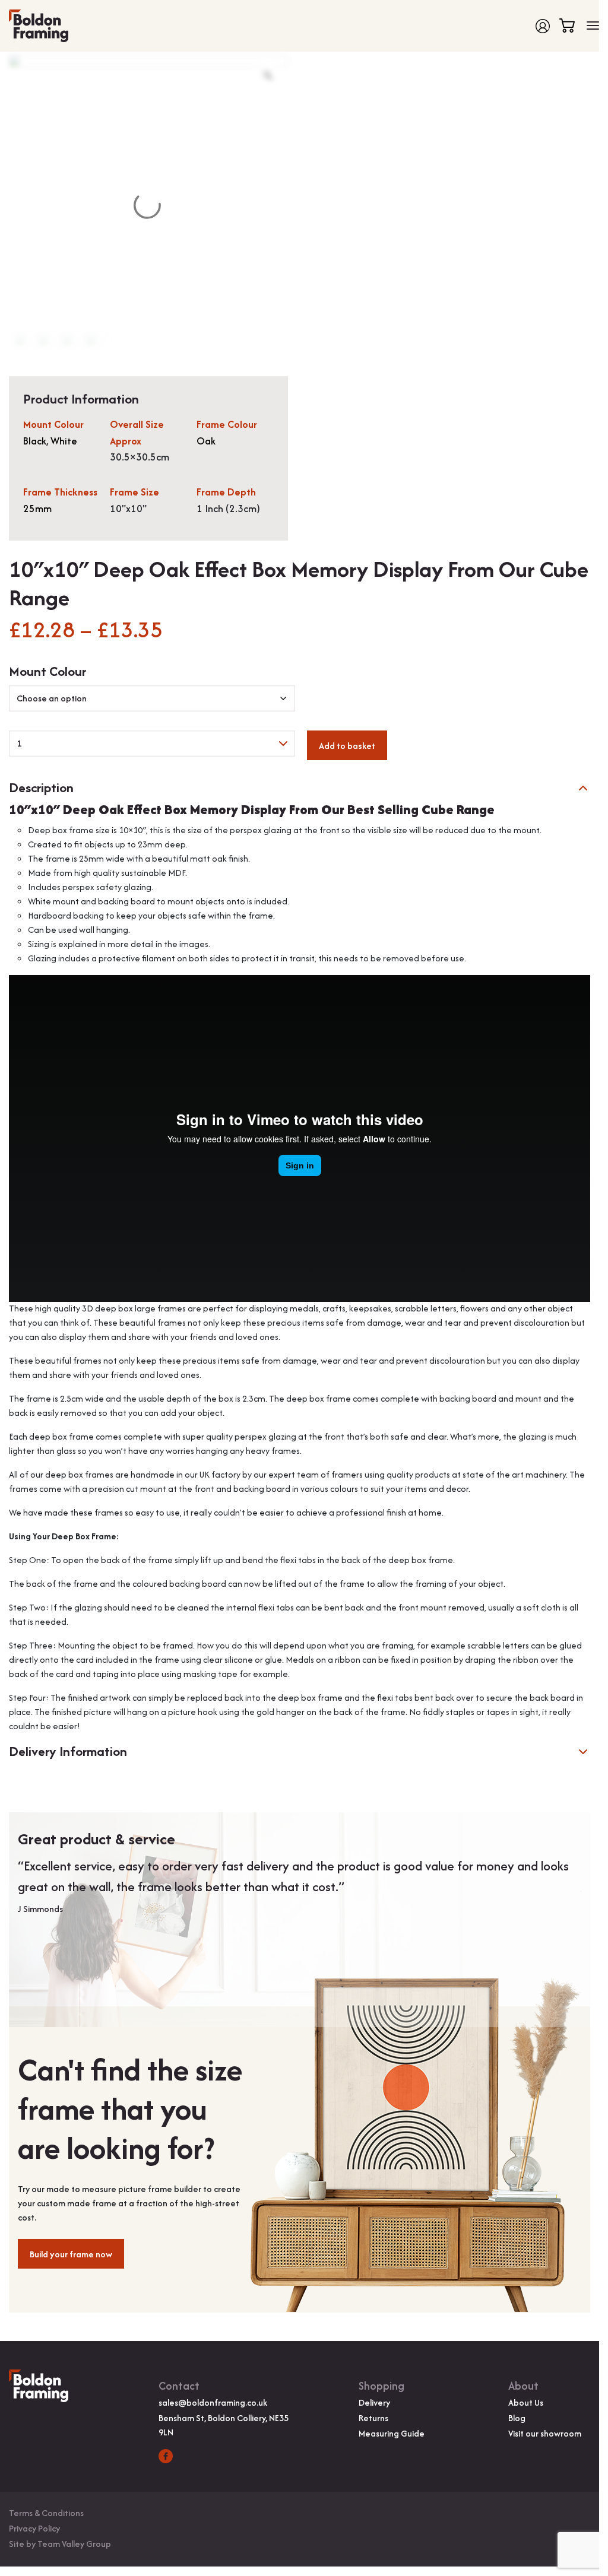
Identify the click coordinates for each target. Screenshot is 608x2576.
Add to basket (347, 746)
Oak (206, 441)
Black (35, 441)
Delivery (374, 2402)
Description (41, 788)
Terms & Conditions (46, 2513)
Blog (517, 2418)
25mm (37, 509)
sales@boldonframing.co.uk (213, 2402)
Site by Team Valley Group (60, 2544)
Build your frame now (71, 2254)
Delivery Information (68, 1751)
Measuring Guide (392, 2433)
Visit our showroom (545, 2433)
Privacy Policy (34, 2528)
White (64, 441)
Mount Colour (47, 671)
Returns (373, 2418)
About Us (526, 2402)
